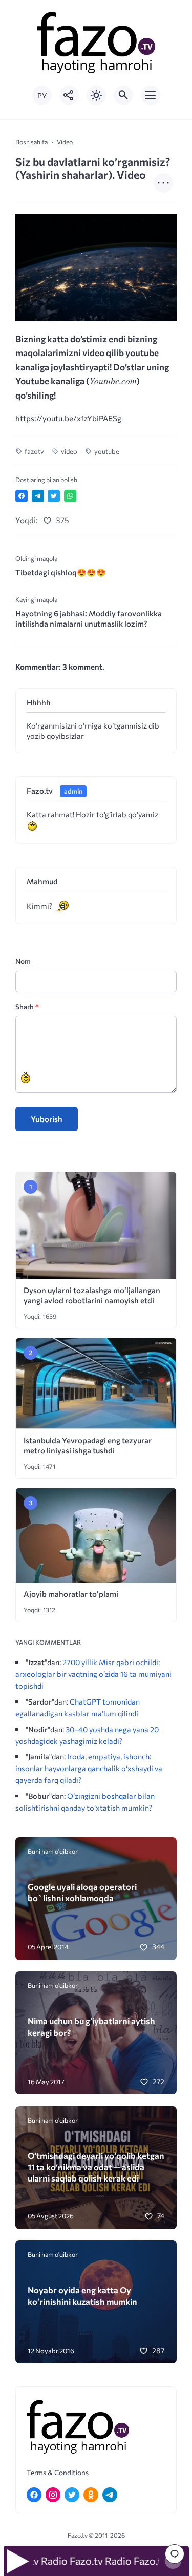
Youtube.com (113, 381)
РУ (42, 96)
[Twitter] (72, 2495)
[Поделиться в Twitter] (54, 496)
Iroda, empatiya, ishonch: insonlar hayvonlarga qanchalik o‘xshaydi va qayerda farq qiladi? (89, 1768)
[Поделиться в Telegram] (38, 496)
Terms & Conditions (58, 2472)
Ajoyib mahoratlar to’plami (71, 1594)
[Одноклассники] (91, 2495)
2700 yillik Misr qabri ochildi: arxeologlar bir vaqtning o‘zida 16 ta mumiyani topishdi (93, 1674)
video (69, 451)
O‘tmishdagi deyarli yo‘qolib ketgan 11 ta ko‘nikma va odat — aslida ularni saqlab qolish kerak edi (96, 2167)
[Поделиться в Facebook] (22, 496)
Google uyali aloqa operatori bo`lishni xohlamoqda (82, 1892)
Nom (23, 961)
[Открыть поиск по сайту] (123, 95)
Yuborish (47, 1119)
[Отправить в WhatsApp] (70, 496)
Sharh (27, 1006)
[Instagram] (53, 2495)
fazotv (34, 451)
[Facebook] (34, 2495)
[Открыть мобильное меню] (151, 95)
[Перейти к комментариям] (175, 2554)
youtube (107, 451)
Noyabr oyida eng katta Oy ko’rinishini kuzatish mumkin (82, 2295)
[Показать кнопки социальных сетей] (69, 95)
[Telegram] (110, 2495)
